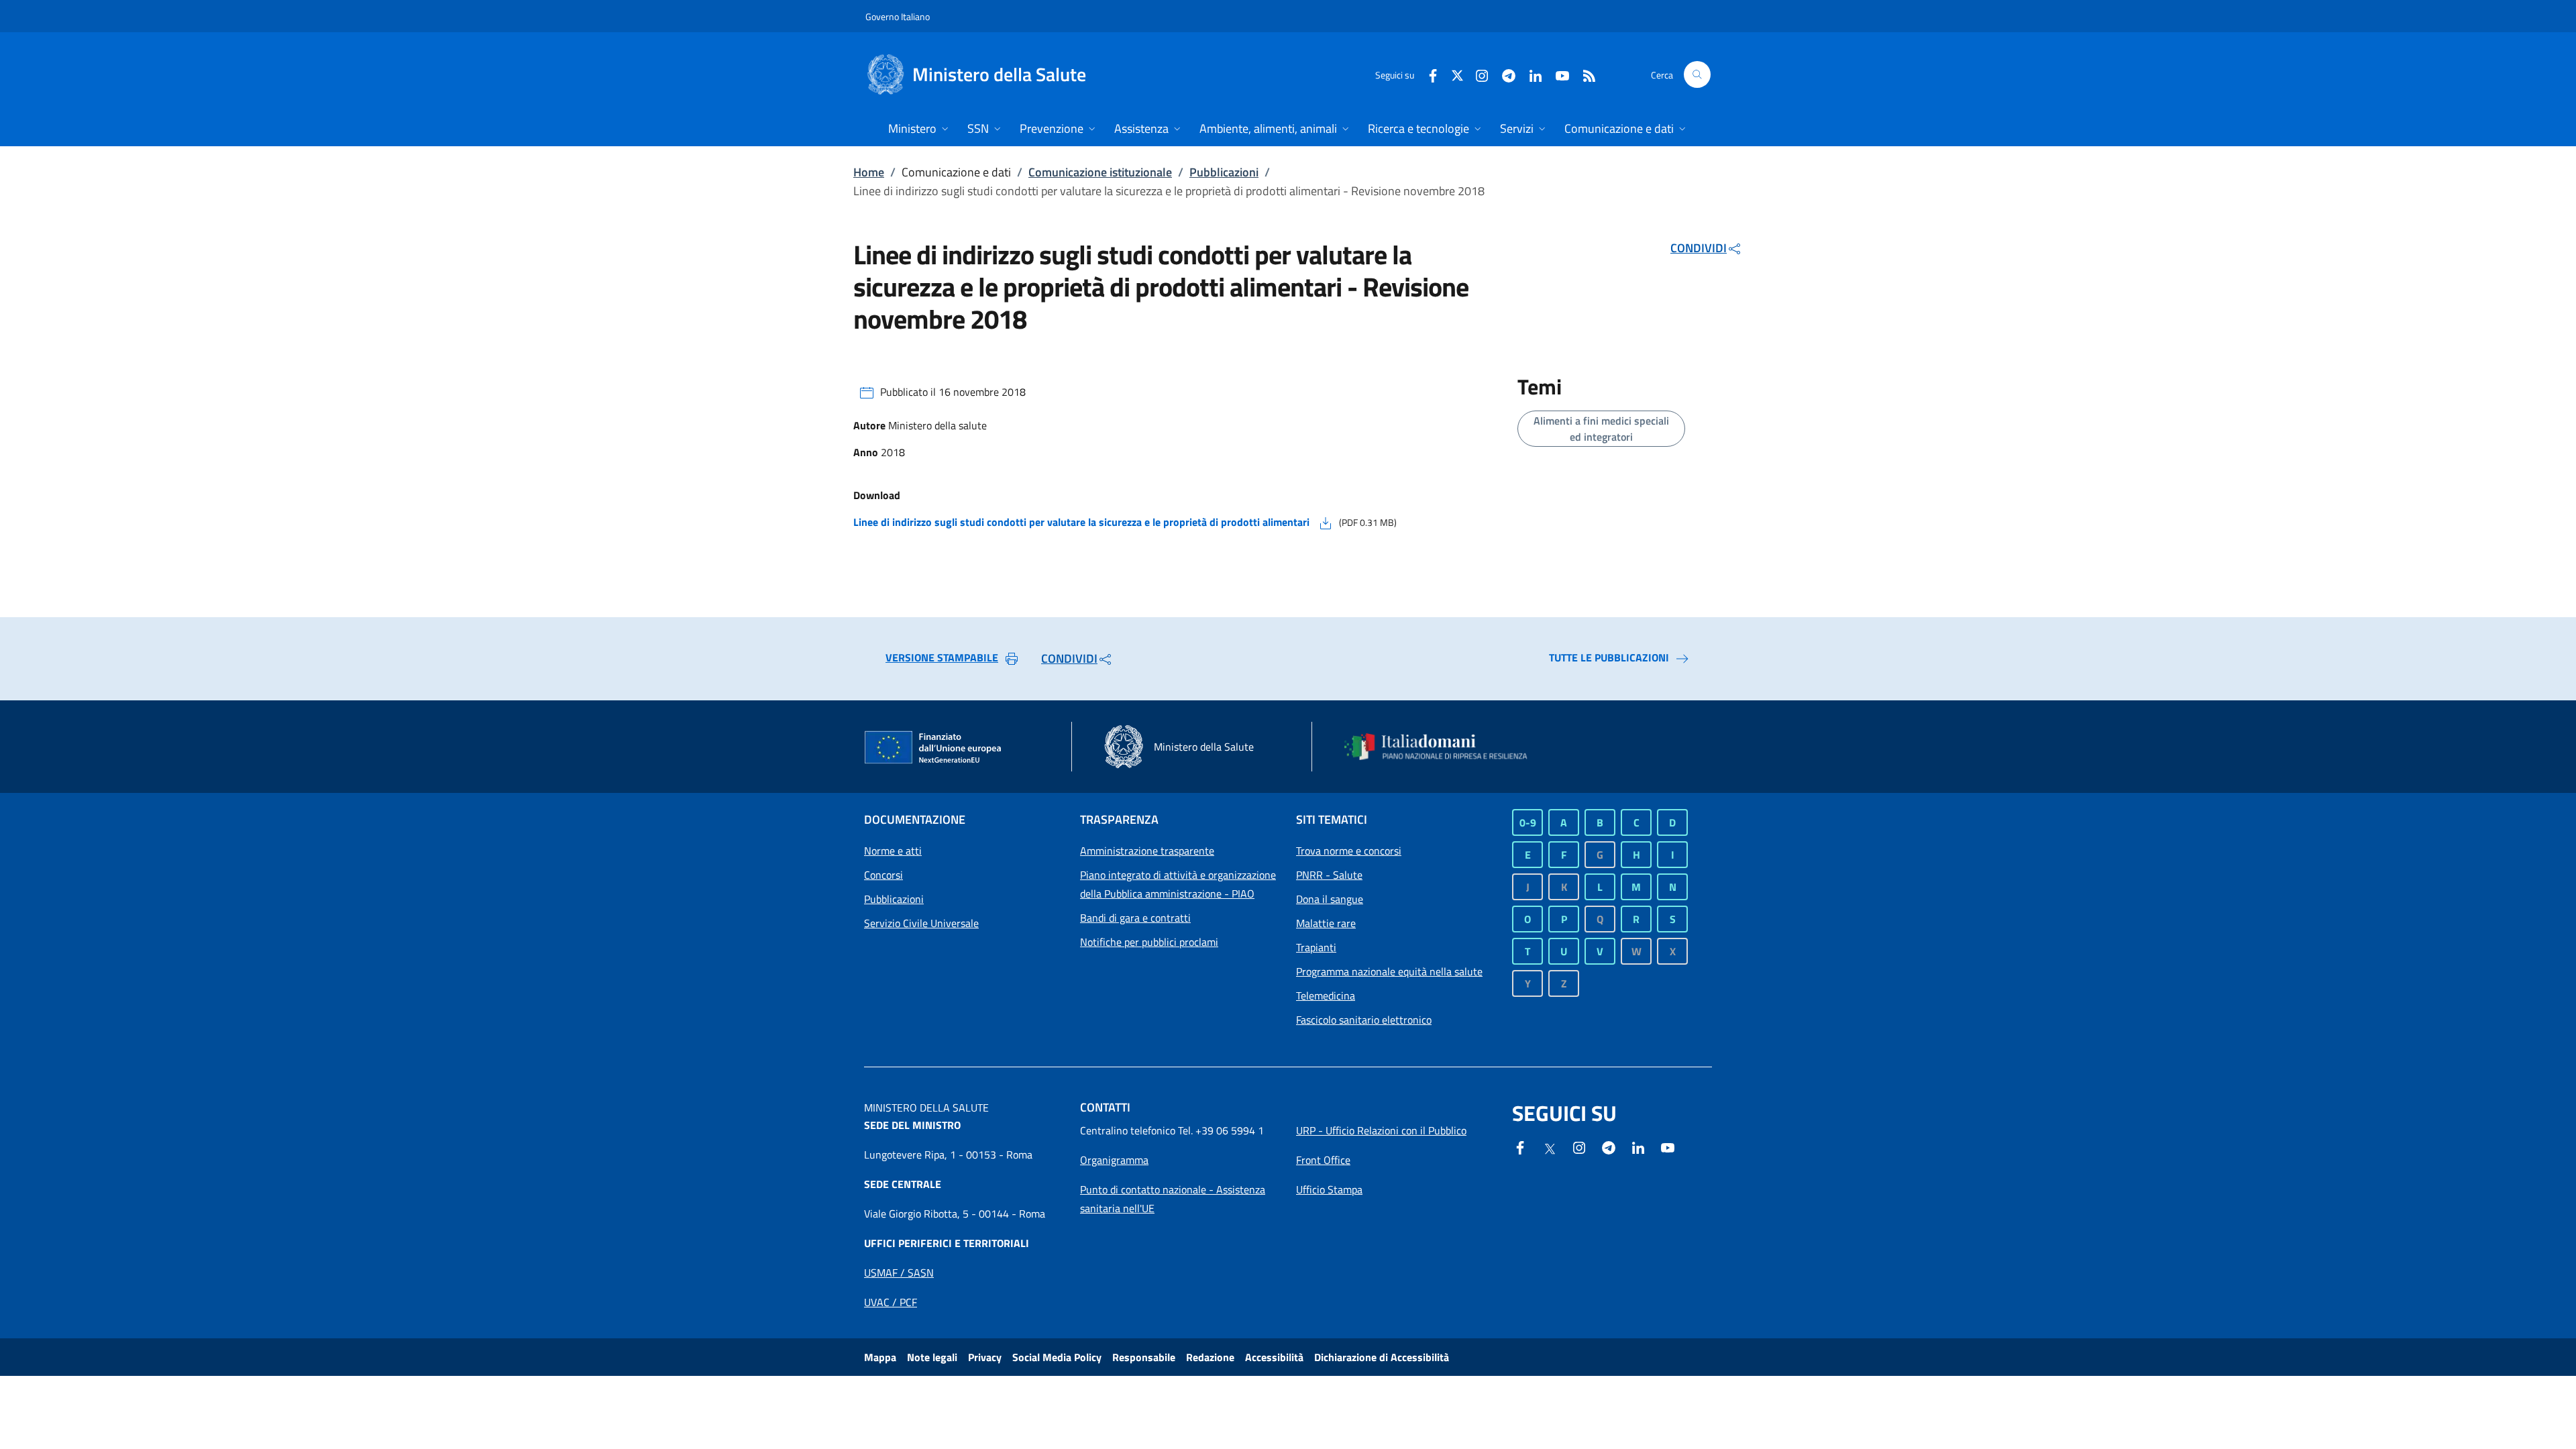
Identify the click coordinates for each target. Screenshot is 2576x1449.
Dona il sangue (1330, 899)
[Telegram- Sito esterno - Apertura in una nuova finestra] (1503, 74)
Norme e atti (893, 851)
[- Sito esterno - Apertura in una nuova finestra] (1668, 1146)
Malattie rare (1326, 923)
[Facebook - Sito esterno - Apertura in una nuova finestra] (1428, 74)
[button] (1697, 74)
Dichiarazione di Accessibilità (1382, 1357)
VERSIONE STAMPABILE (942, 657)
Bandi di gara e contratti (1135, 918)
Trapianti (1316, 947)
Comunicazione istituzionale (1100, 172)
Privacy (985, 1357)
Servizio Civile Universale (921, 923)
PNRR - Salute (1329, 875)
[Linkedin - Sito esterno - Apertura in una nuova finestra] (1530, 74)
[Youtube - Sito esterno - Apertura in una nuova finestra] (1557, 74)
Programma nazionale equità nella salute (1389, 971)
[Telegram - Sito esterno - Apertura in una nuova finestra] (1609, 1146)
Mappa (880, 1357)
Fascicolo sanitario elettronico (1364, 1020)
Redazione (1210, 1357)
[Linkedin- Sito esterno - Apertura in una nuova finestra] (1638, 1146)
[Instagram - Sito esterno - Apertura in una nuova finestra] (1477, 74)
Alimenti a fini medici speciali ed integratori (1601, 429)
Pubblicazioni (1224, 172)
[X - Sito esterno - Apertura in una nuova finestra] (1457, 74)
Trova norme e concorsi (1349, 851)
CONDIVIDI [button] (1699, 248)
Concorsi (883, 875)
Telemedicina (1326, 996)
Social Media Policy (1057, 1357)
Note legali (932, 1357)
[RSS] (1584, 74)
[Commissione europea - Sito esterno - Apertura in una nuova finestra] (934, 748)
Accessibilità (1274, 1357)
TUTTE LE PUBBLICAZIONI (1609, 657)
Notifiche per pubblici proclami (1149, 942)
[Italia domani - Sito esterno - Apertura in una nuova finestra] (1444, 747)
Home (869, 172)
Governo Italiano (898, 16)
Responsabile (1144, 1357)
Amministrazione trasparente (1147, 851)
